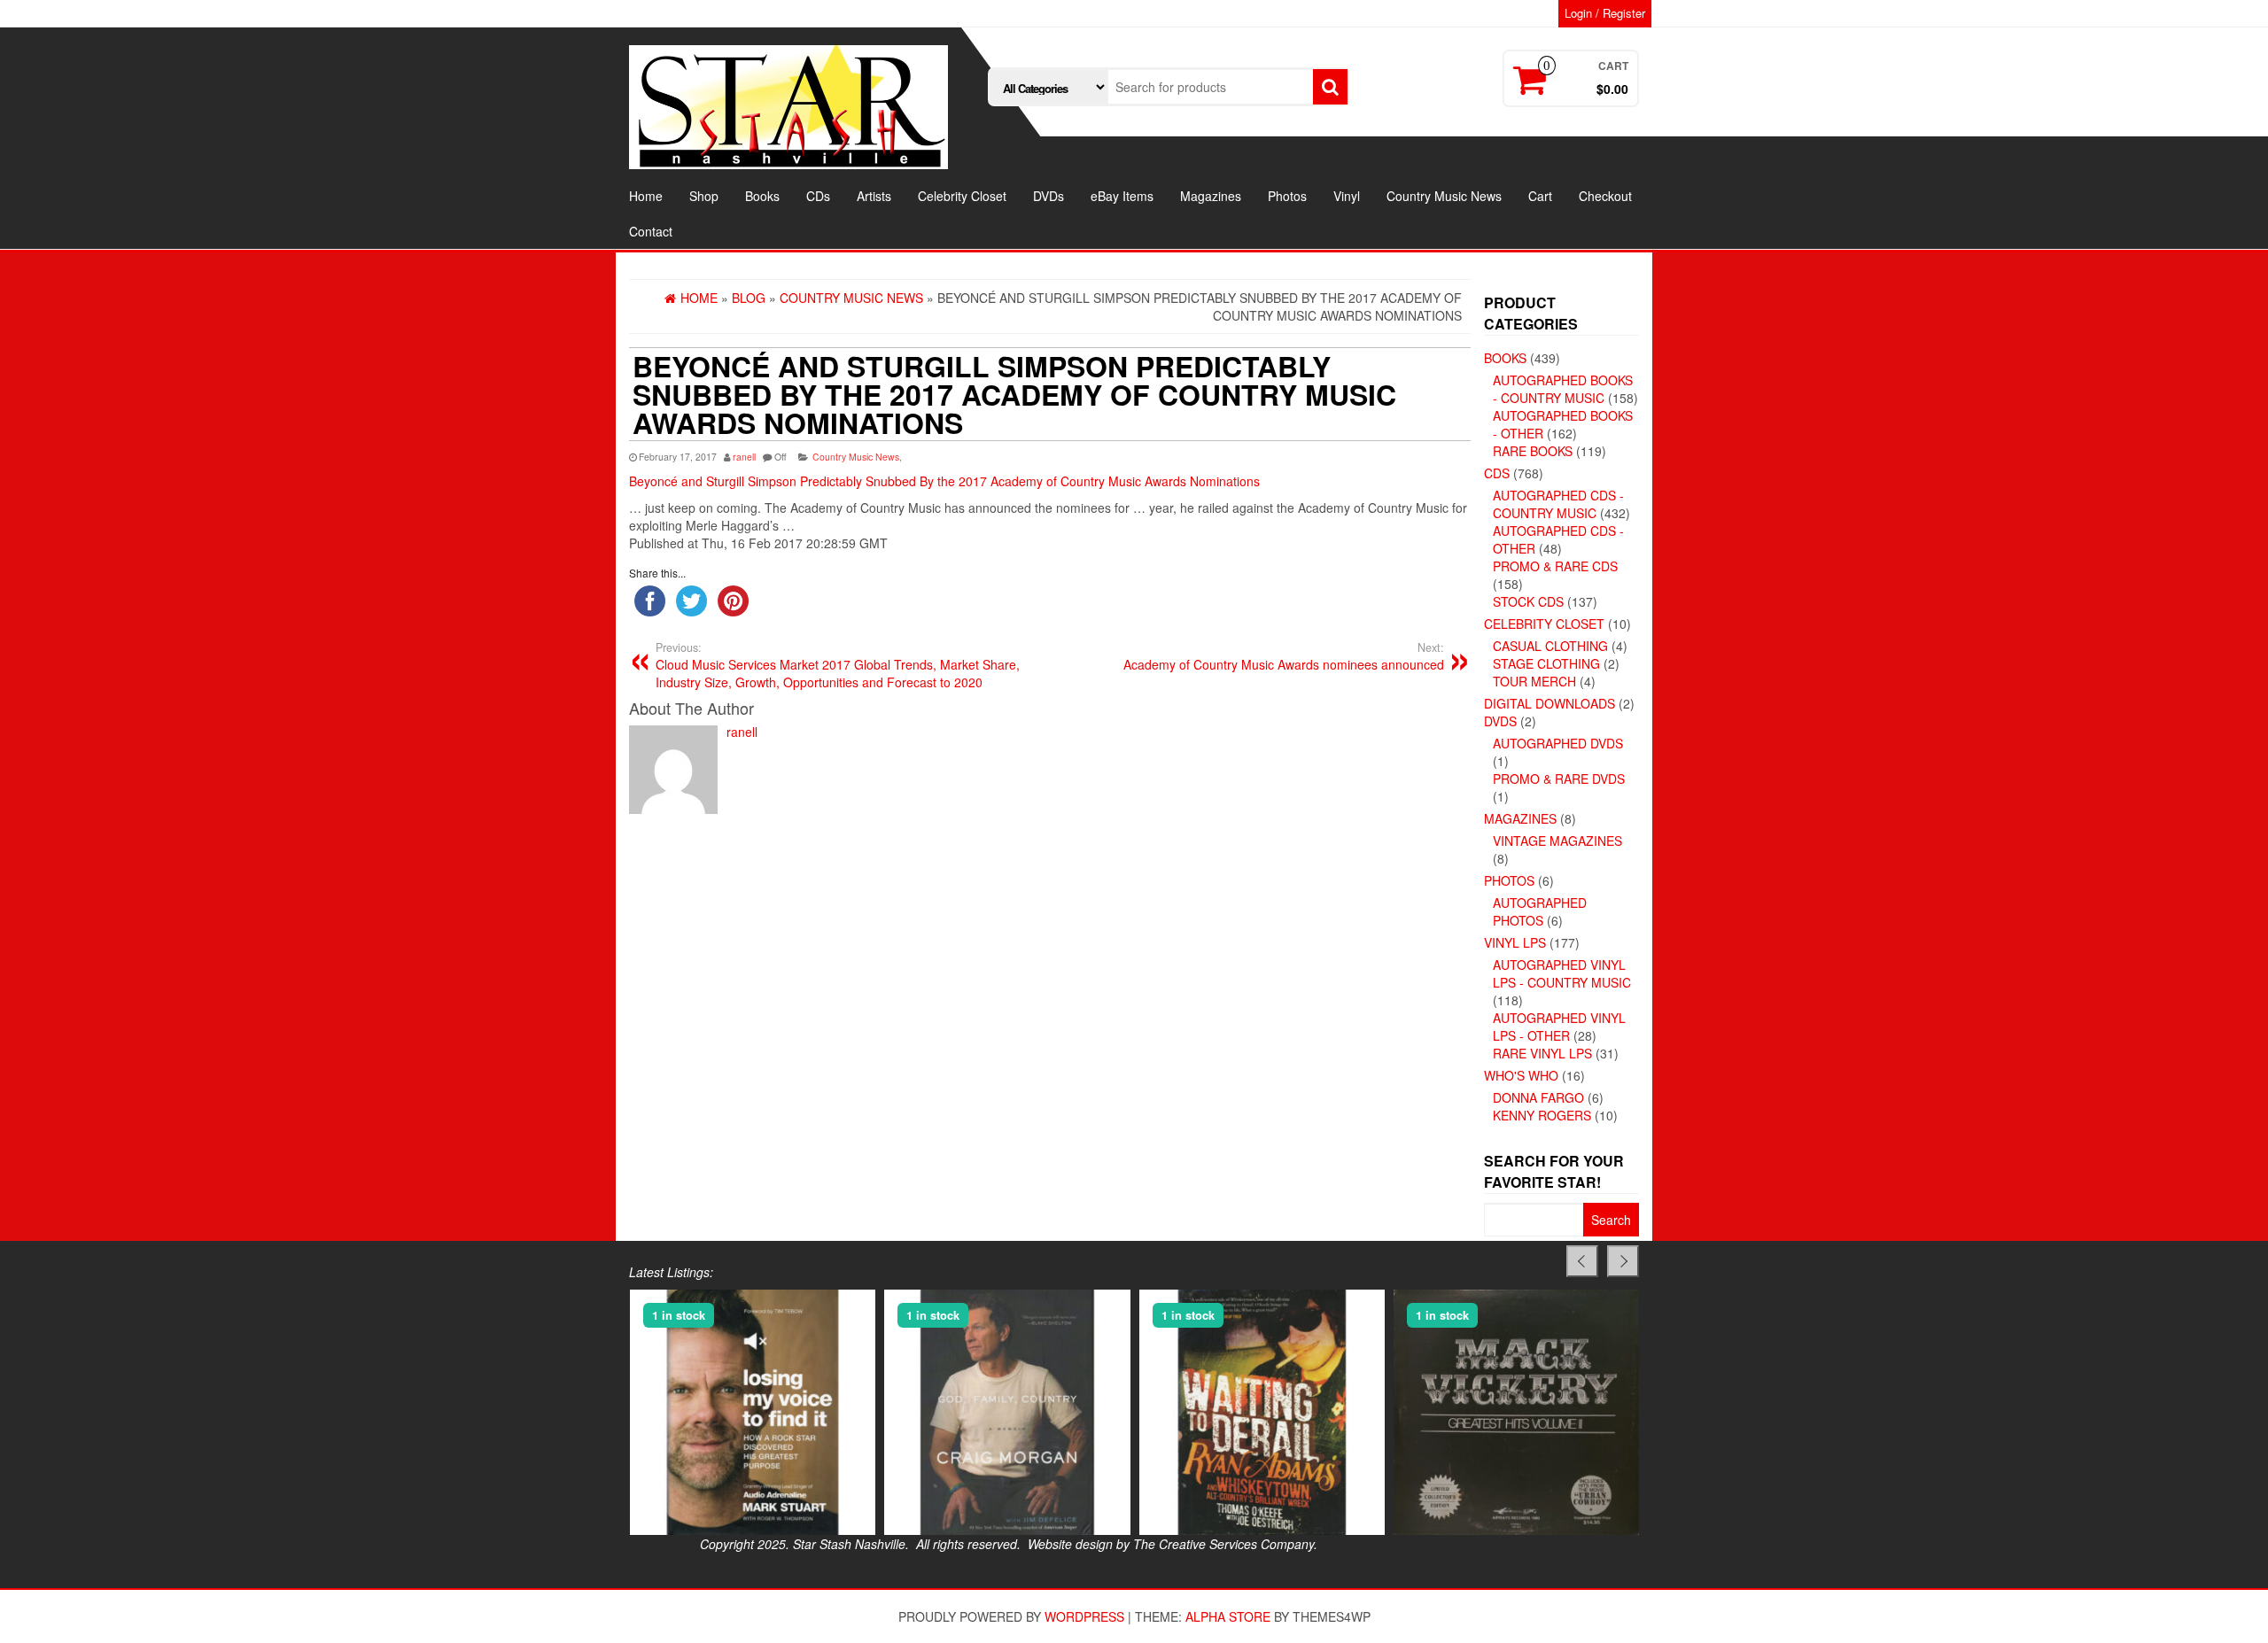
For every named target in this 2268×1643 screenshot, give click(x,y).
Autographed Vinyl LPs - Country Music (1562, 973)
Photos (1287, 196)
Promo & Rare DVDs (1559, 779)
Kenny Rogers (1542, 1115)
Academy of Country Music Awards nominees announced (1284, 656)
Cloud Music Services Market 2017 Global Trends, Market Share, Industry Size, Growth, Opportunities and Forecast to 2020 (838, 665)
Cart (1540, 196)
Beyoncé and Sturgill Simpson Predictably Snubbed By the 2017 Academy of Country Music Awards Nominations (944, 481)
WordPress (1084, 1616)
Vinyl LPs (1515, 942)
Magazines (1211, 196)
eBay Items (1122, 196)
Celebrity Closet (962, 196)
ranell (744, 457)
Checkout (1605, 196)
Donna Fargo (1538, 1097)
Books (762, 196)
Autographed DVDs (1558, 743)
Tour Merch (1534, 681)
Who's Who (1521, 1075)
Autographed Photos (1540, 911)
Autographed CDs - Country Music (1558, 504)
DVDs (1049, 196)
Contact (651, 231)
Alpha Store (1228, 1616)
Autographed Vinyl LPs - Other (1559, 1027)
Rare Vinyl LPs (1542, 1053)
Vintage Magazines (1557, 841)
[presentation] (1582, 1261)
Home (646, 196)
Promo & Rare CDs (1555, 566)
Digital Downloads (1550, 703)
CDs (818, 196)
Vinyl (1347, 196)
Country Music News (1444, 196)
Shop (704, 196)
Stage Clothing (1546, 663)
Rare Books (1533, 451)
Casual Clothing (1550, 646)
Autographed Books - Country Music (1563, 389)
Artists (874, 196)
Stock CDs (1528, 601)
